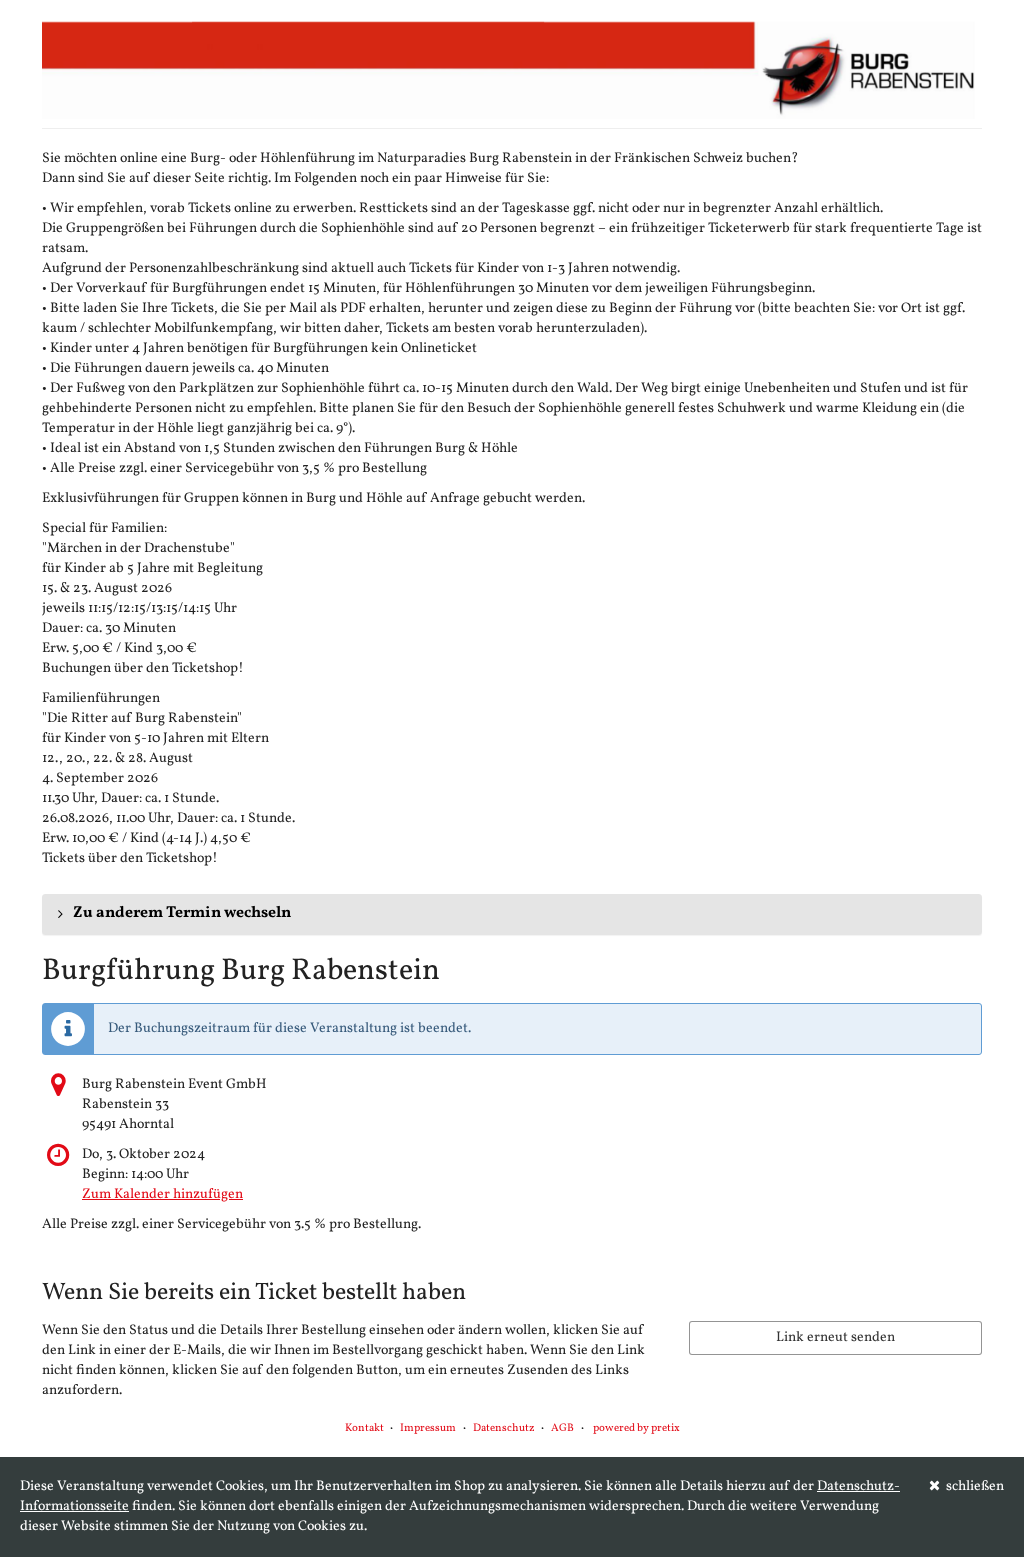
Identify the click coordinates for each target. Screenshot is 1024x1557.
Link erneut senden (835, 1337)
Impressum (428, 1428)
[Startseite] (512, 69)
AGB (562, 1428)
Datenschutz (504, 1428)
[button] (512, 914)
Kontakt (364, 1428)
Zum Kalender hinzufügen (162, 1194)
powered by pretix (636, 1428)
